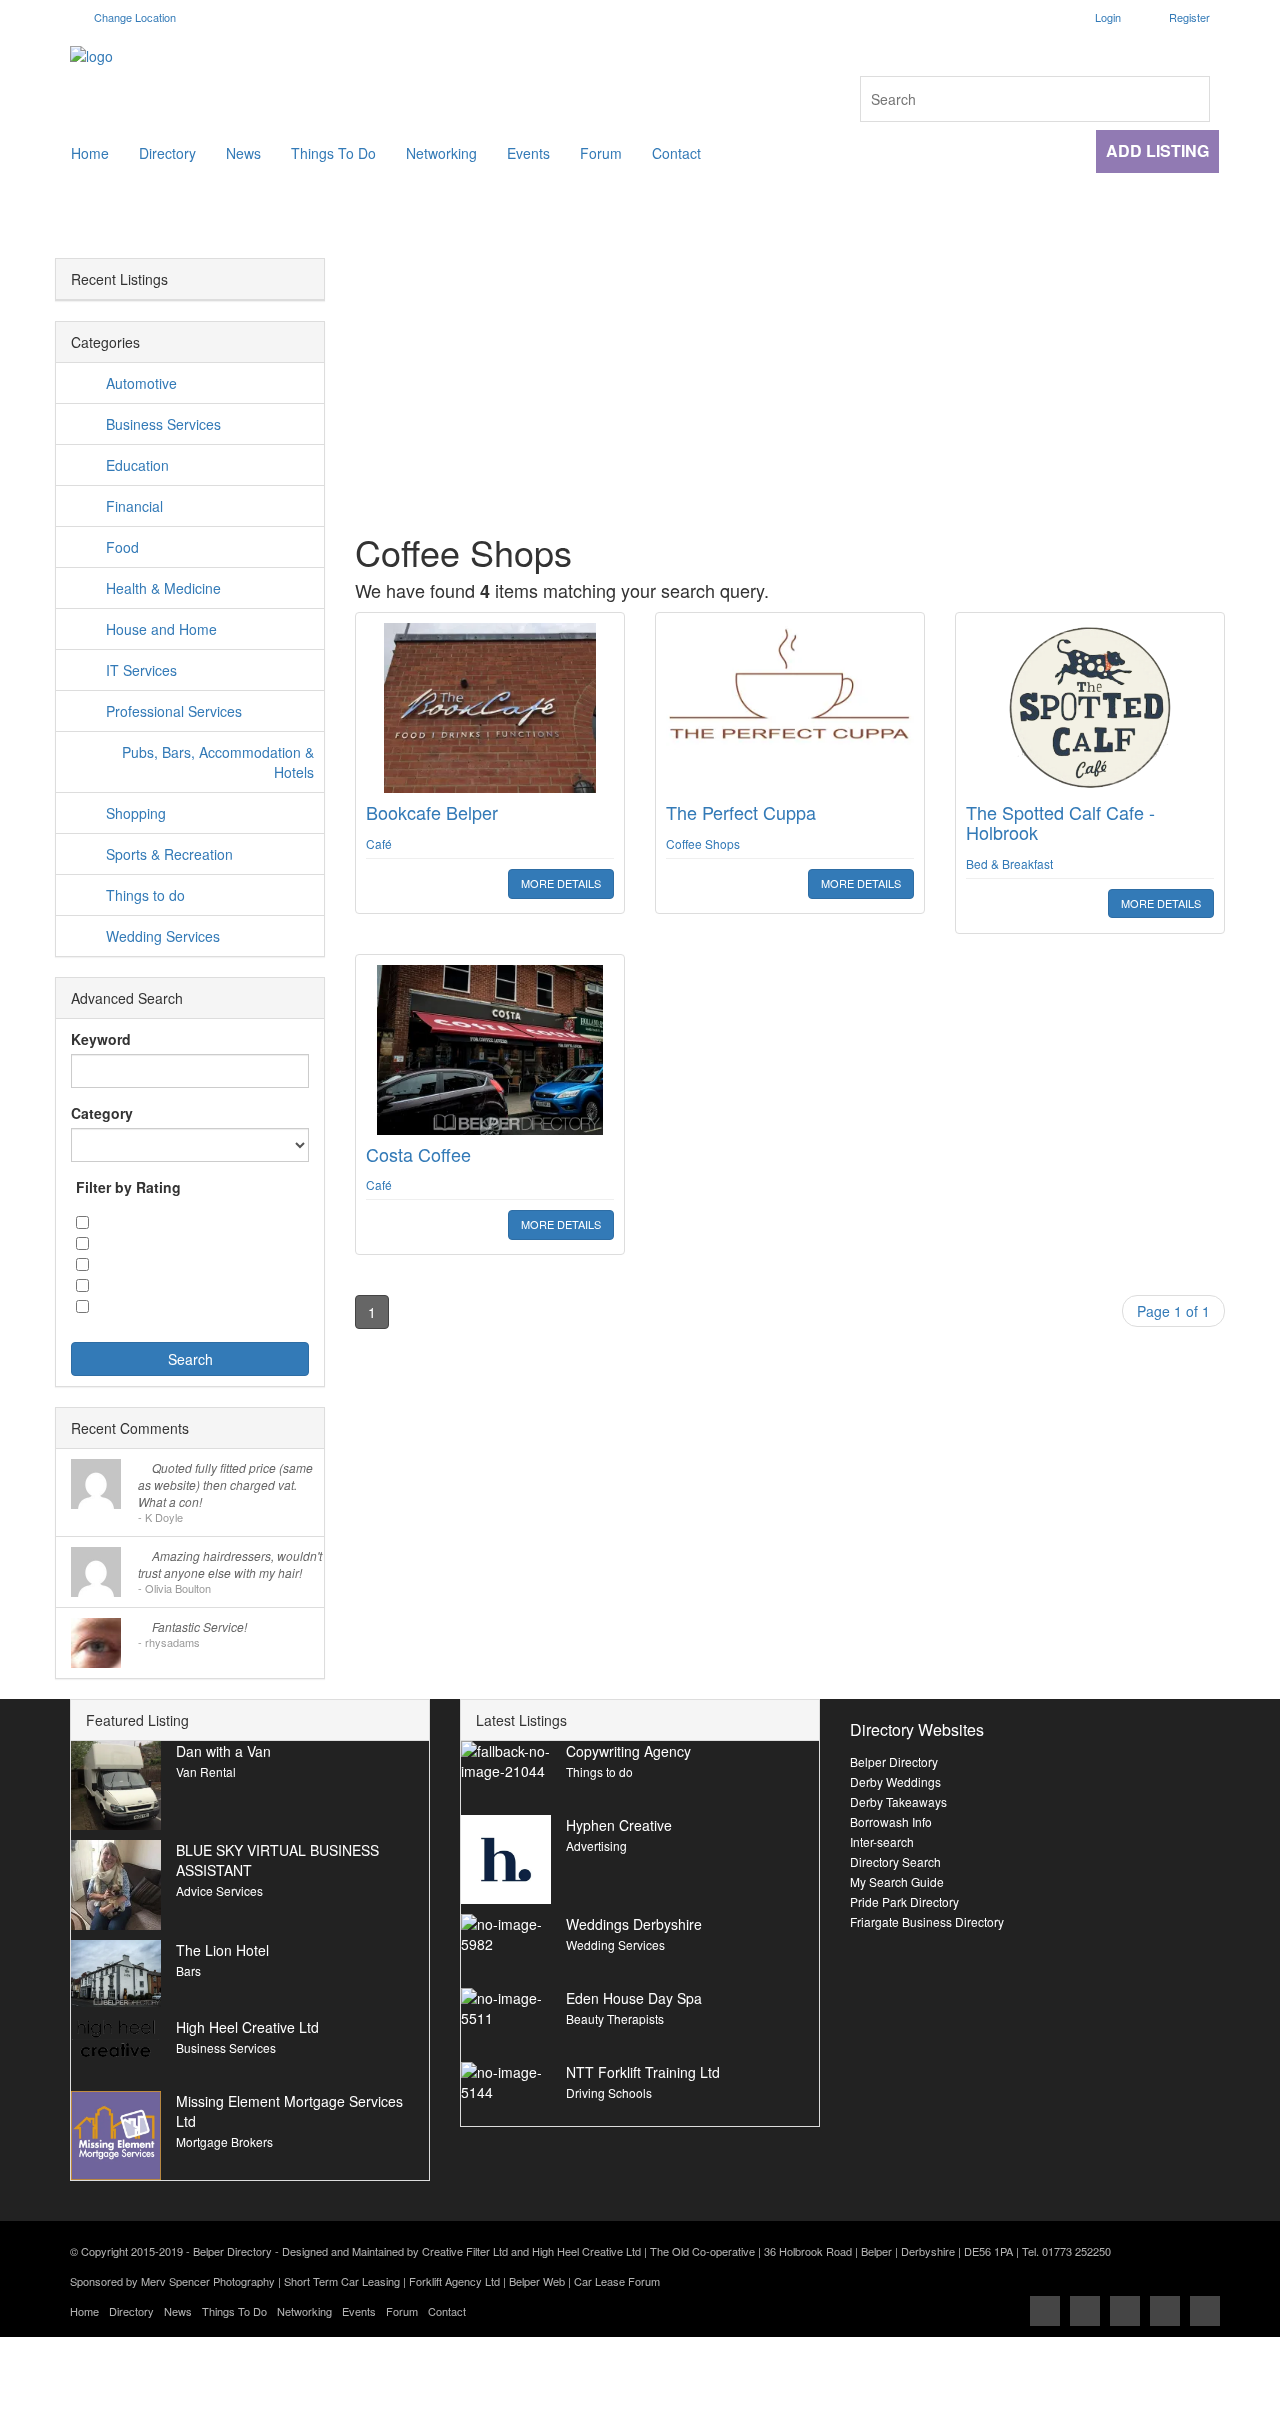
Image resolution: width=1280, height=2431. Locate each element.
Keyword (101, 1039)
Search (190, 1359)
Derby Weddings (895, 1781)
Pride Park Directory (904, 1901)
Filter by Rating (128, 1187)
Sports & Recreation (169, 854)
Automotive (141, 383)
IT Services (141, 670)
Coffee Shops (703, 843)
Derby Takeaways (898, 1801)
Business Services (163, 424)
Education (137, 465)
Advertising (596, 1845)
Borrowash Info (891, 1821)
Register (1189, 17)
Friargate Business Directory (927, 1921)
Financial (134, 506)
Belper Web (537, 2281)
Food (122, 547)
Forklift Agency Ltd (454, 2281)
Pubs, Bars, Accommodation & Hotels (218, 762)
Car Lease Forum (617, 2281)
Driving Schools (609, 2092)
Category (102, 1113)
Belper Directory (894, 1761)
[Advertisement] (790, 1493)
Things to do (145, 895)
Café (379, 843)
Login (1108, 17)
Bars (188, 1970)
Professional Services (174, 711)
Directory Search (895, 1861)
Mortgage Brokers (224, 2141)
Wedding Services (163, 936)
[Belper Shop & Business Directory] (347, 56)
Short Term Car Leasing (342, 2281)
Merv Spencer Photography (208, 2281)
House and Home (161, 629)
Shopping (136, 813)
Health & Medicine (163, 588)
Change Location (133, 17)
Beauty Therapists (615, 2018)
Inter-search (882, 1841)
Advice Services (219, 1890)
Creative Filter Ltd (465, 2251)
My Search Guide (897, 1881)
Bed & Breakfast (1009, 863)
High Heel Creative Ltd (586, 2251)
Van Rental (206, 1771)
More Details (561, 883)
